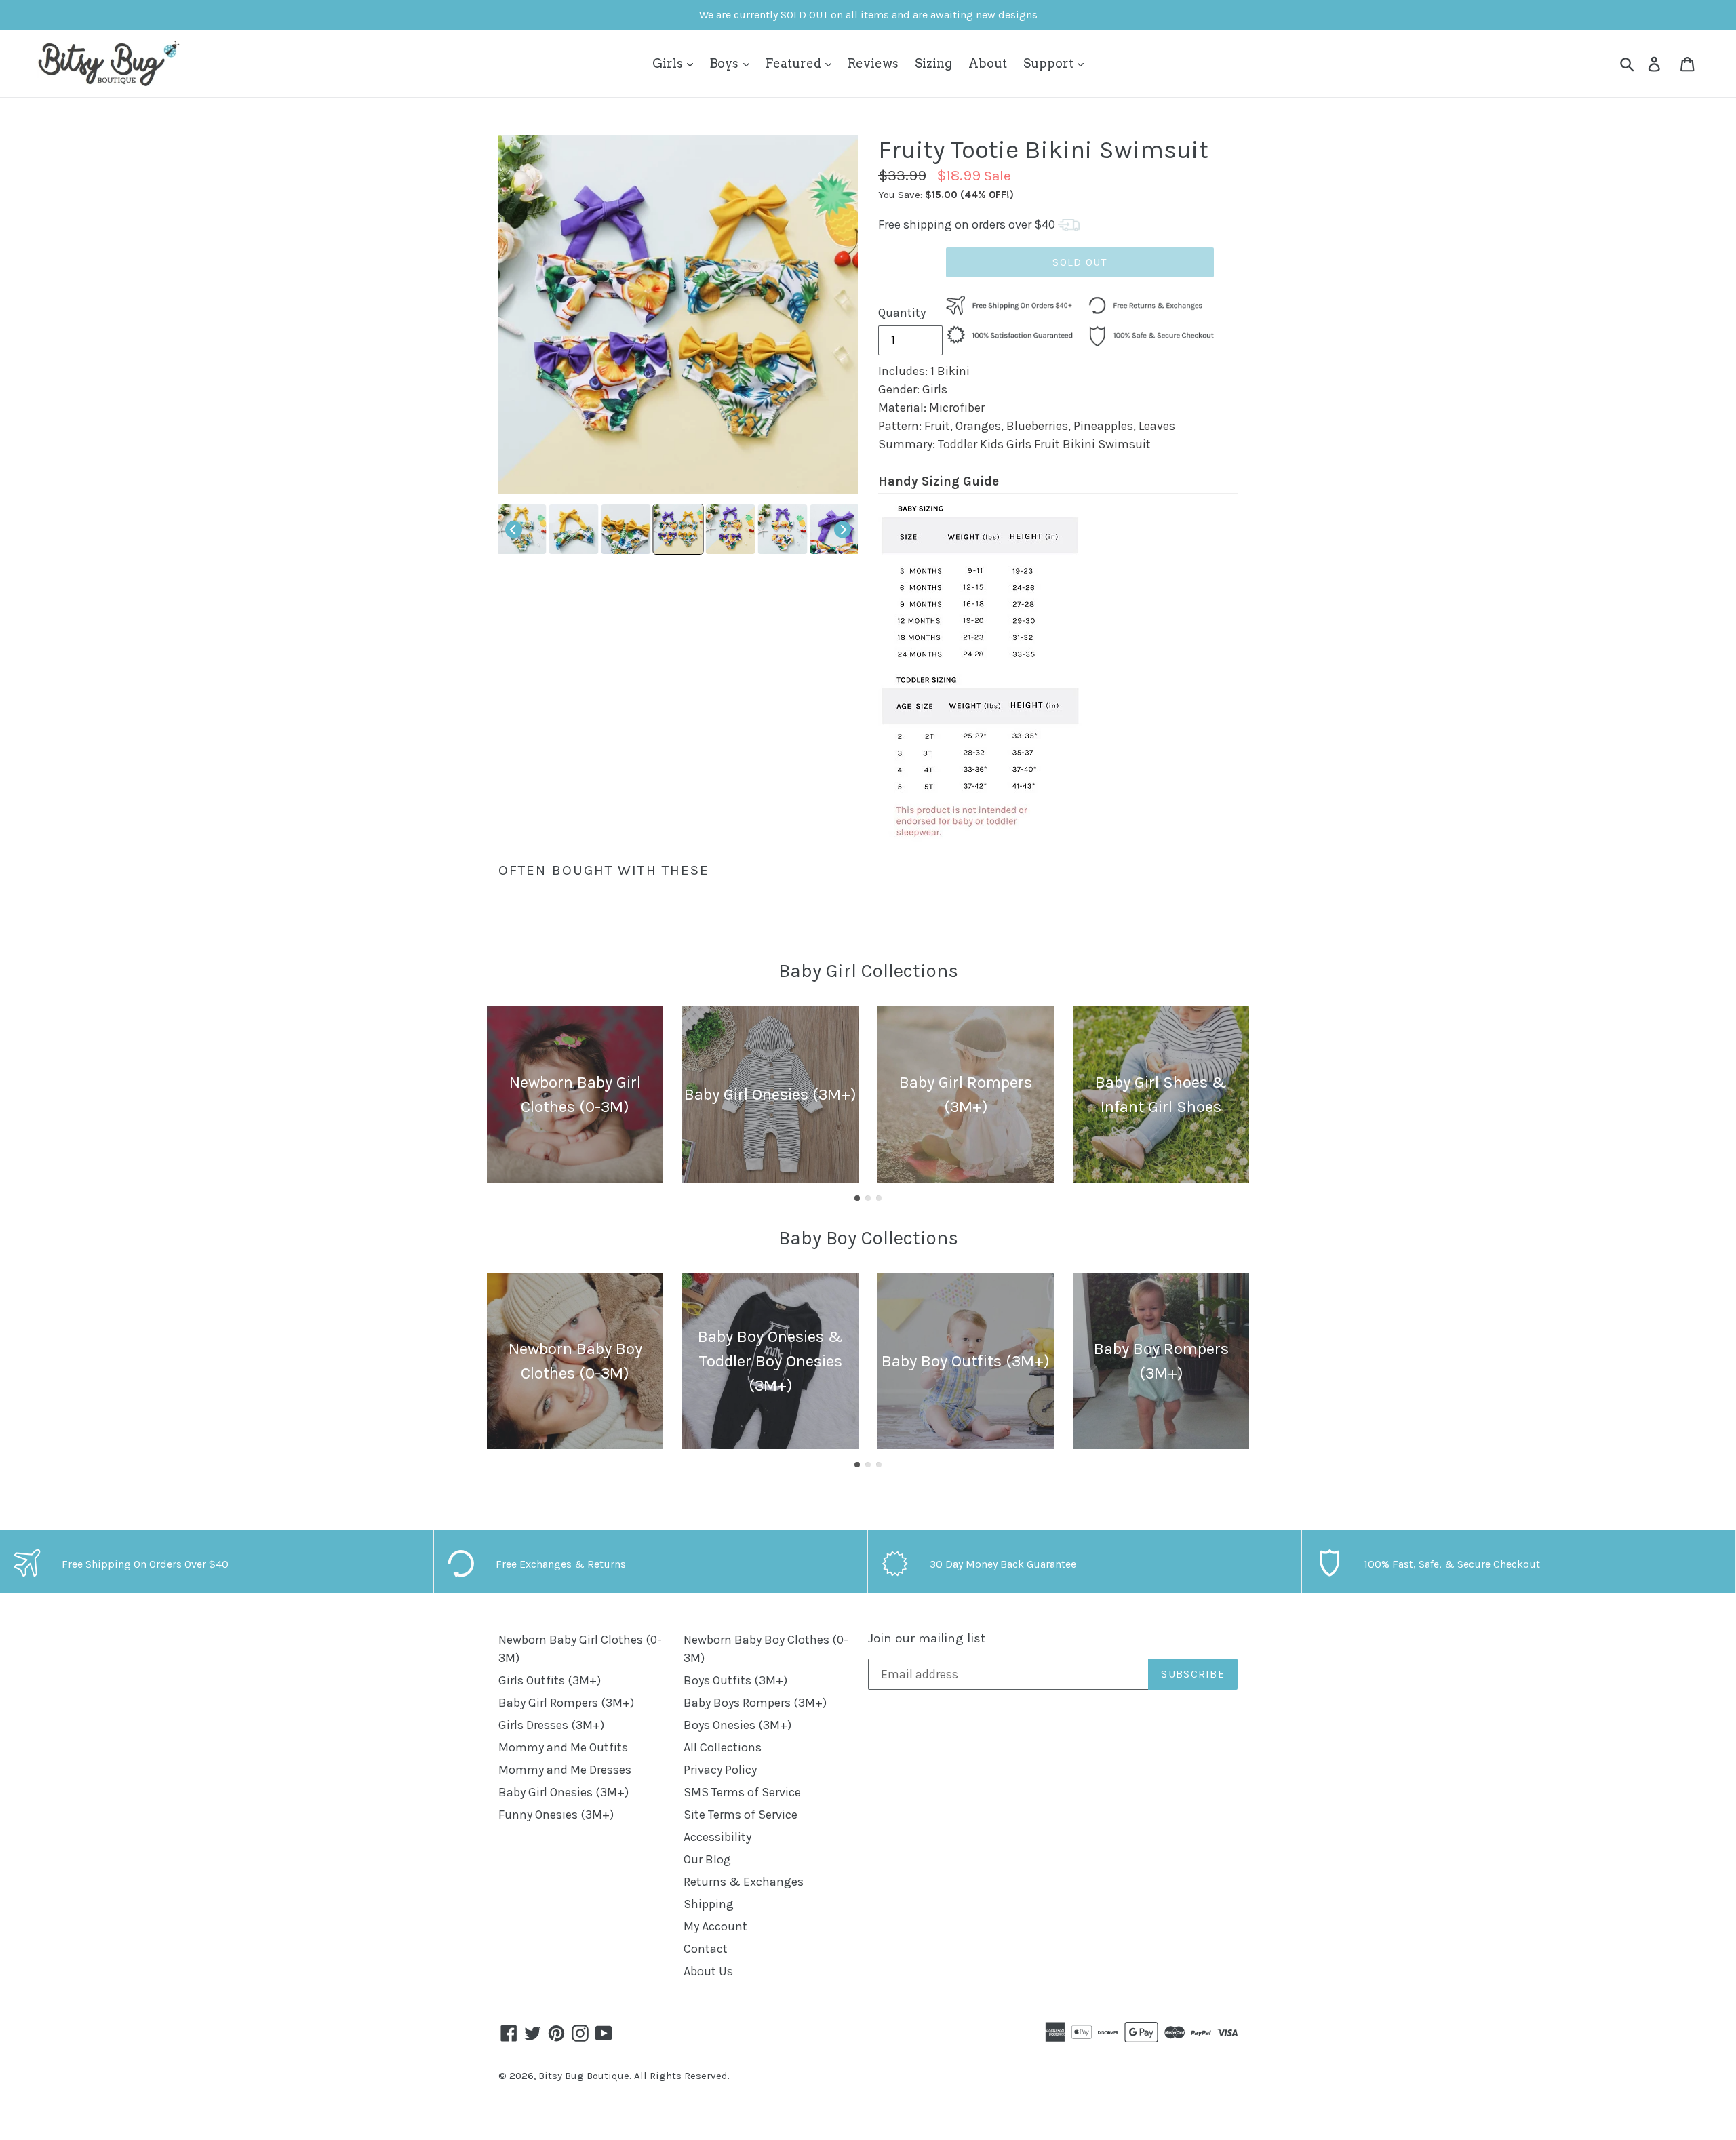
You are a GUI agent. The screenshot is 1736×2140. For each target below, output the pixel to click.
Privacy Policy (720, 1770)
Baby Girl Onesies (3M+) (564, 1792)
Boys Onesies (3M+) (737, 1725)
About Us (708, 1971)
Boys (725, 63)
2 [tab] (868, 1198)
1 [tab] (857, 1198)
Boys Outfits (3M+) (735, 1680)
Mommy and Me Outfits (563, 1747)
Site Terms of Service (741, 1815)
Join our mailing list (927, 1638)
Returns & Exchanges (744, 1882)
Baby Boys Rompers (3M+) (755, 1703)
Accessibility (717, 1837)
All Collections (723, 1747)
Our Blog (707, 1859)
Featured (795, 63)
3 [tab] (879, 1198)
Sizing (933, 63)
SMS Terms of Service (742, 1792)
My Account (715, 1926)
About (988, 63)
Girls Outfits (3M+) (550, 1680)
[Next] (843, 529)
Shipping (709, 1904)
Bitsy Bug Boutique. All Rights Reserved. (634, 2076)
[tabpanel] (575, 1094)
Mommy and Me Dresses (565, 1770)
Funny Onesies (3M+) (556, 1815)
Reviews (873, 63)
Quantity (902, 313)
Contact (706, 1949)
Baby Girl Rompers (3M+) (566, 1703)
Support (1050, 63)
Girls (669, 63)
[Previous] (514, 529)
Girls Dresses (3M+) (551, 1725)
